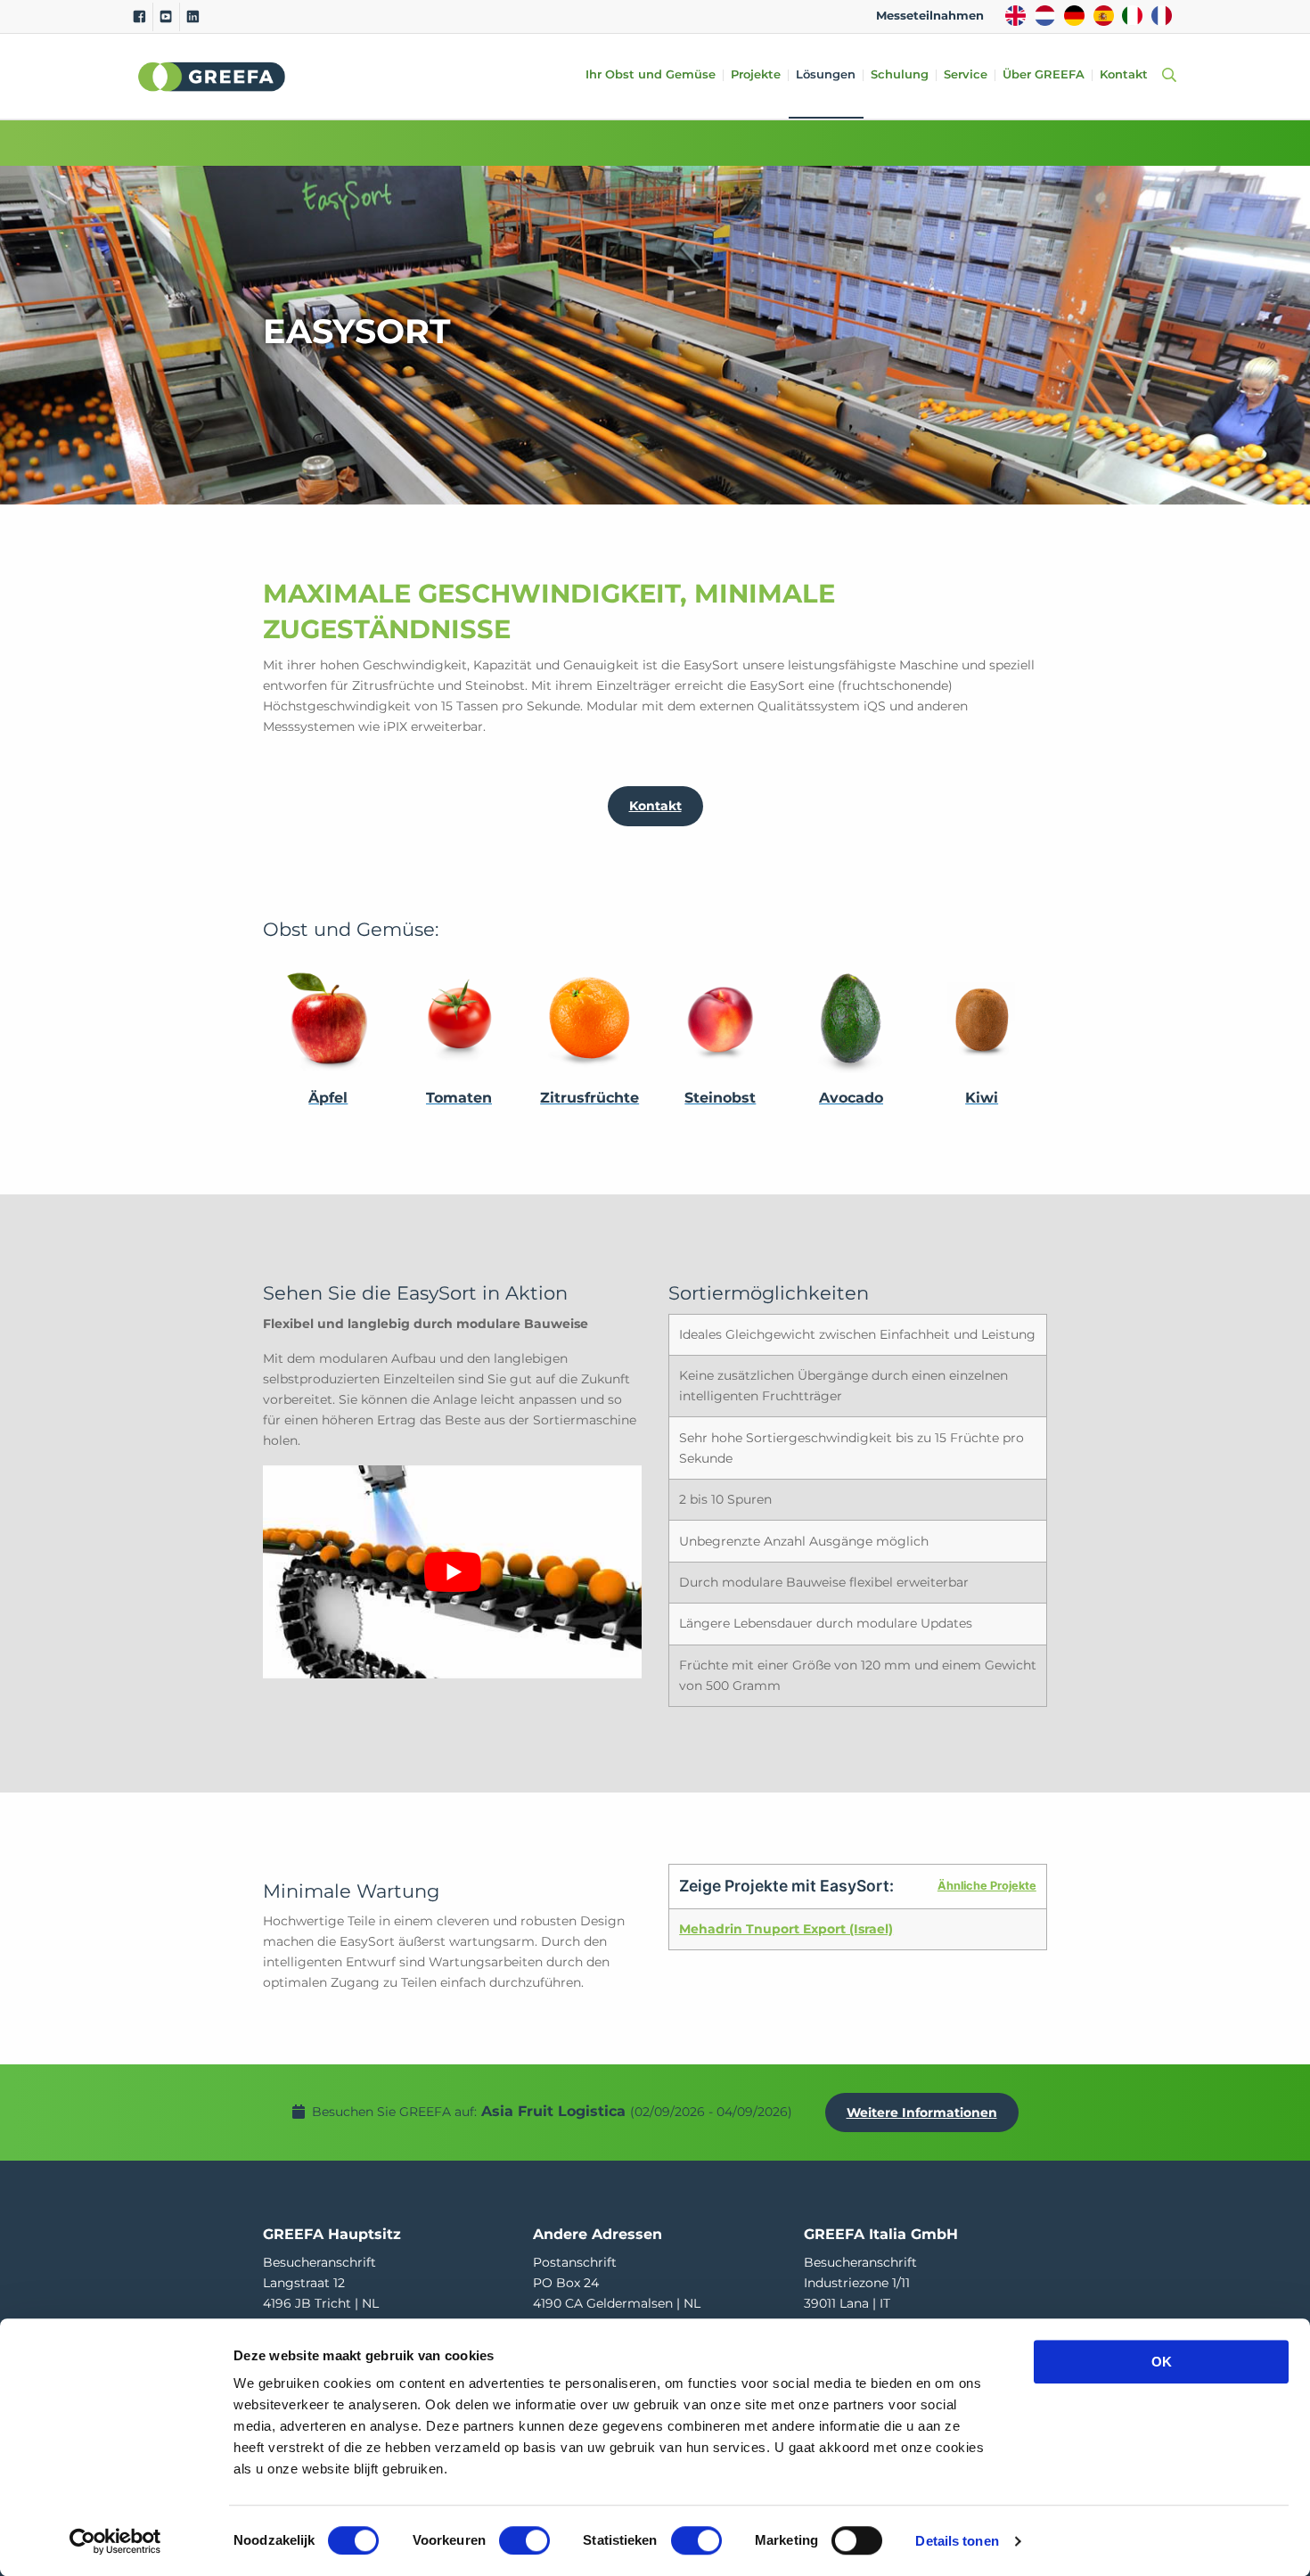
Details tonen (957, 2541)
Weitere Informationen (922, 2112)
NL (1045, 16)
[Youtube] (166, 17)
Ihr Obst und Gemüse (651, 75)
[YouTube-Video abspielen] (452, 1572)
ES (1104, 16)
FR (1162, 16)
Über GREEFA (1044, 75)
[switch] (524, 2540)
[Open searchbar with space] (1166, 76)
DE (1074, 16)
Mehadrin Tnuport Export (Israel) (786, 1929)
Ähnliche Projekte (987, 1886)
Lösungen (826, 75)
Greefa (212, 77)
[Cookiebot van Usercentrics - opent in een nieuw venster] (115, 2541)
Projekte (756, 75)
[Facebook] (139, 17)
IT (1132, 16)
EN (1015, 16)
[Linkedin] (193, 17)
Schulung (900, 75)
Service (966, 75)
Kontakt (1124, 75)
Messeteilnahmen (930, 16)
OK (1162, 2362)
